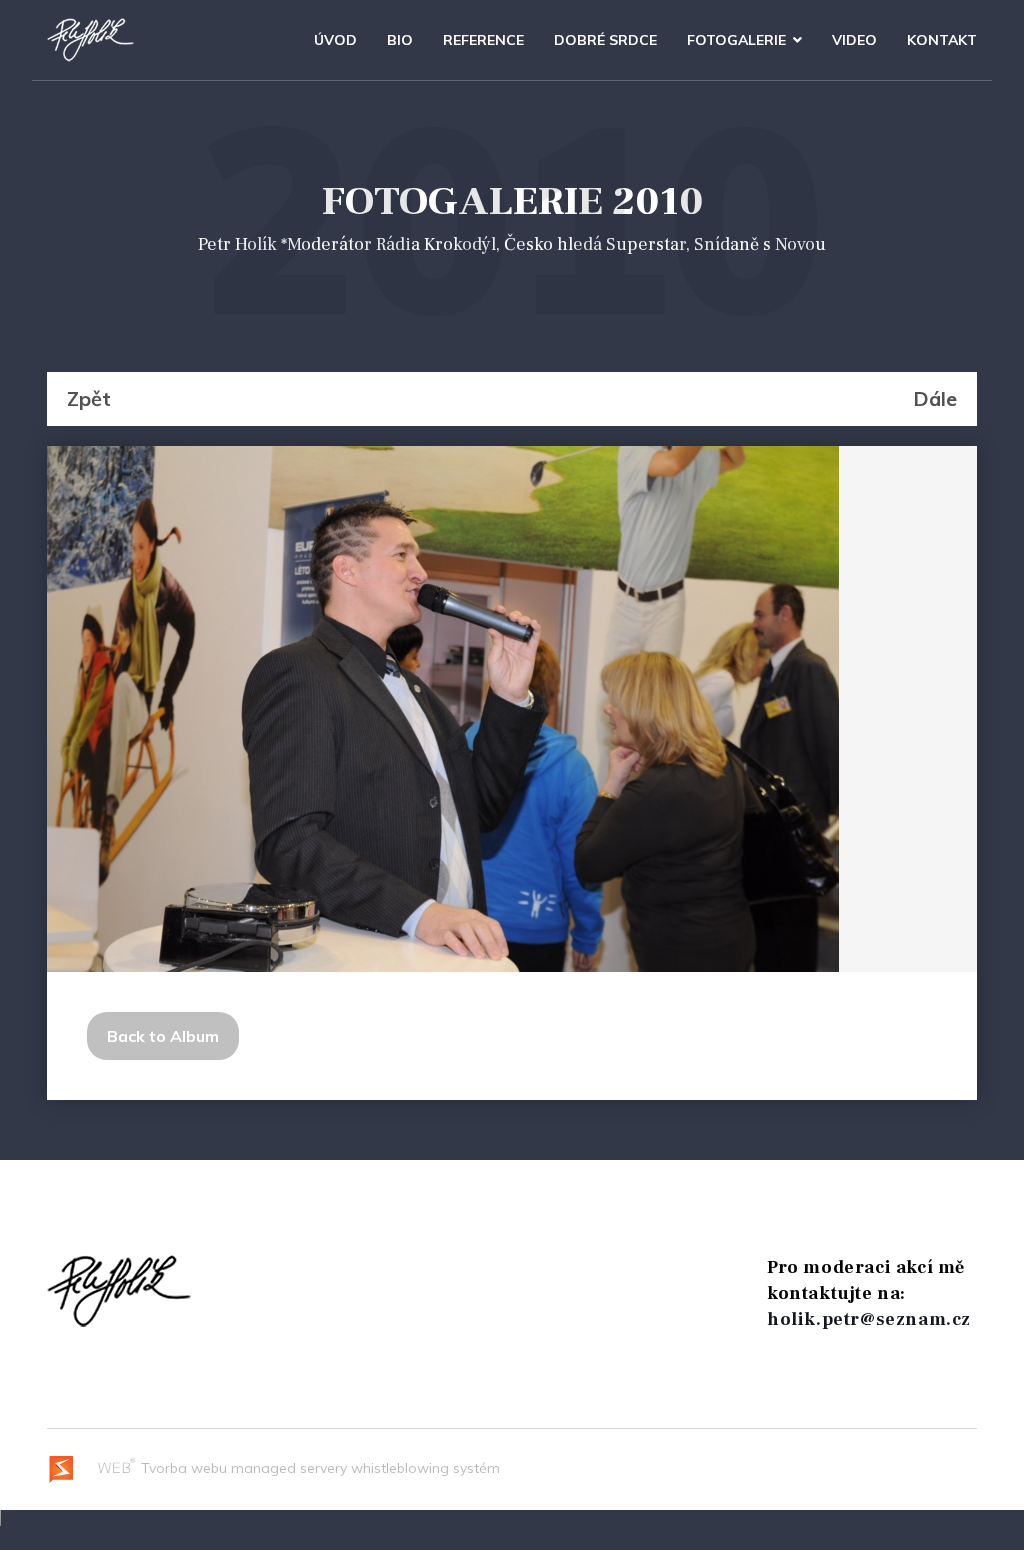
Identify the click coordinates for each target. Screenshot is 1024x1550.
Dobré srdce (605, 40)
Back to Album (163, 1036)
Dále (935, 398)
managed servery (289, 1468)
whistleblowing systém (425, 1468)
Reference (483, 40)
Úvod (335, 40)
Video (854, 40)
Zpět (89, 398)
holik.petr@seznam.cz (869, 1319)
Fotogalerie (736, 40)
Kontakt (942, 40)
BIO (400, 40)
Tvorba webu (182, 1468)
